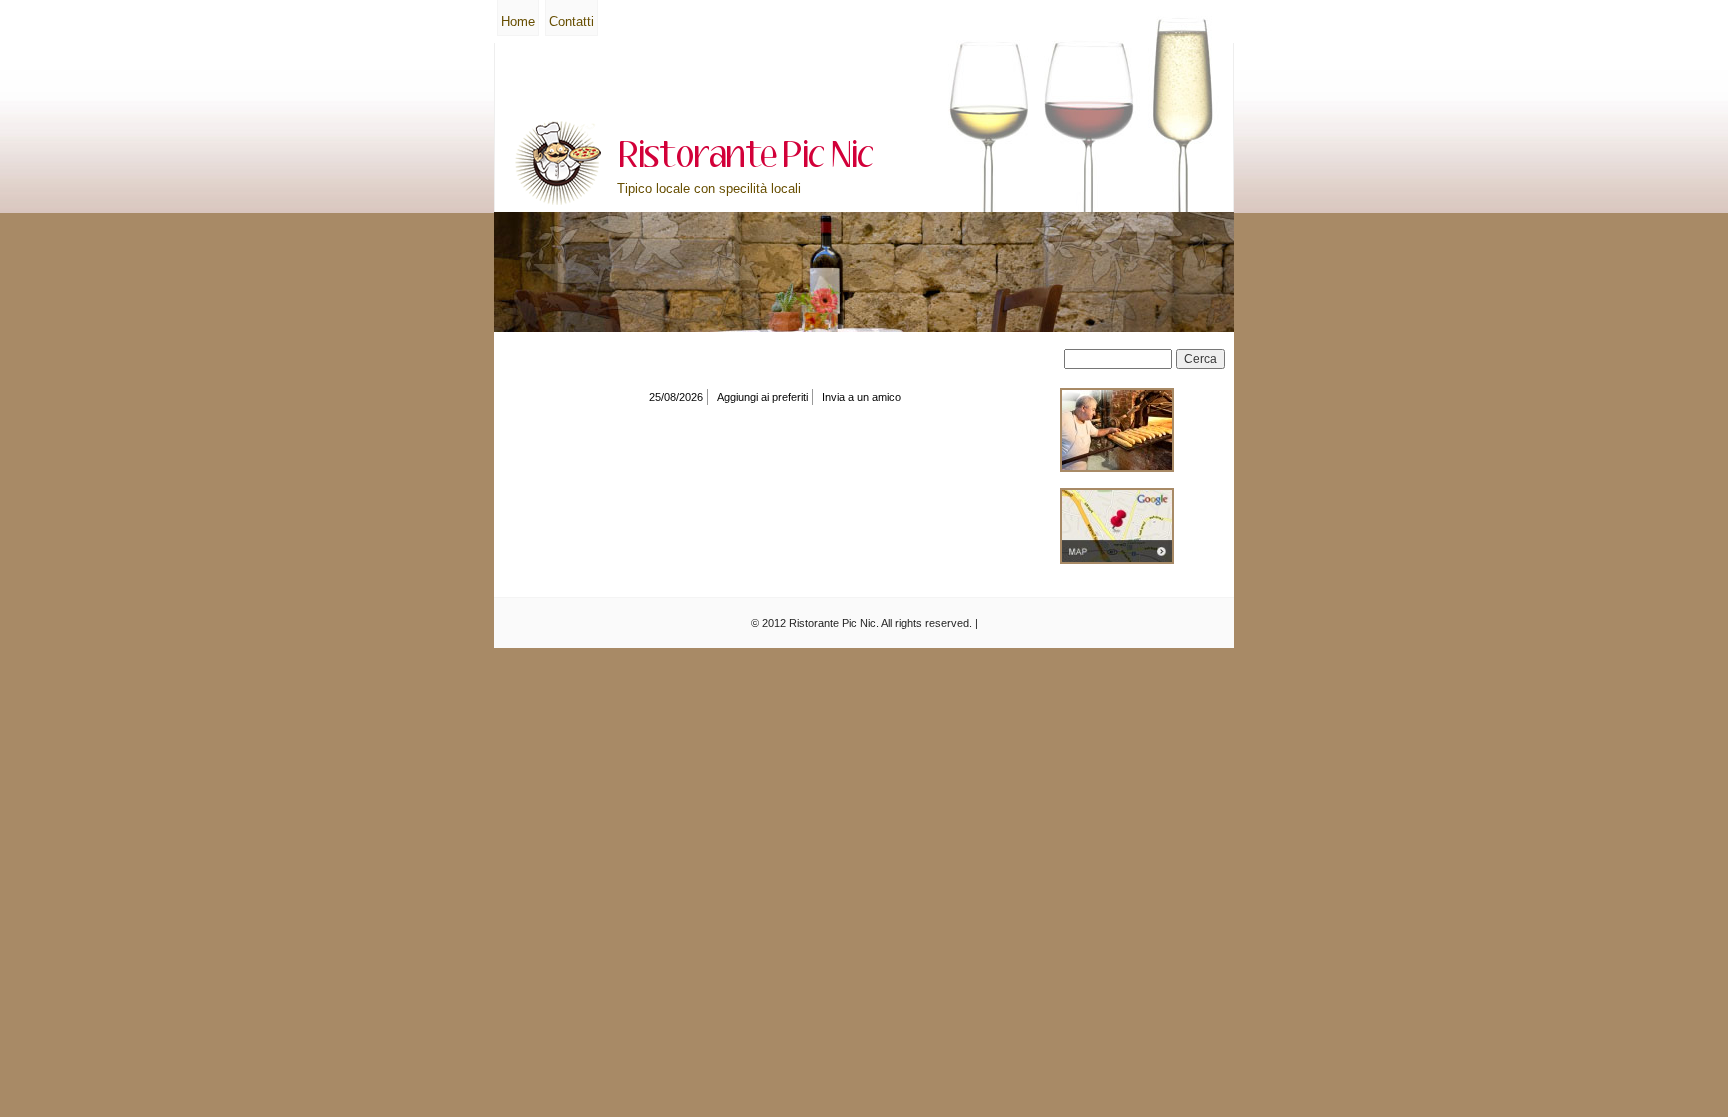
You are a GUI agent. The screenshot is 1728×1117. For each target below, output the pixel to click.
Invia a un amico (861, 397)
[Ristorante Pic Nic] (558, 163)
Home (518, 21)
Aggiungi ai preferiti (762, 397)
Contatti (571, 21)
